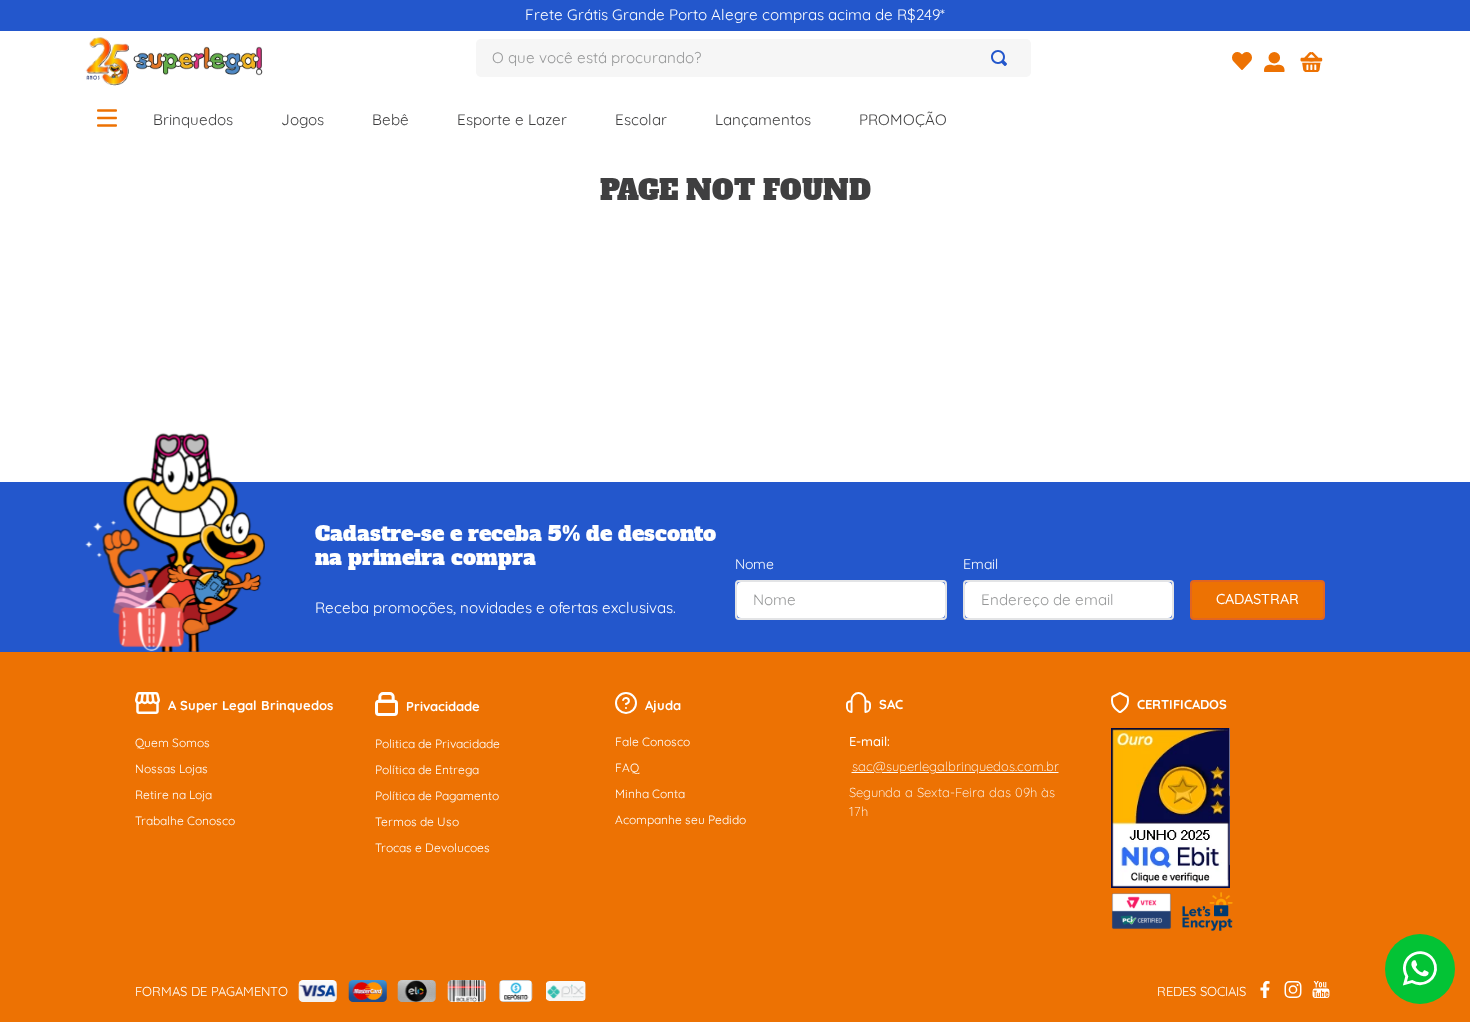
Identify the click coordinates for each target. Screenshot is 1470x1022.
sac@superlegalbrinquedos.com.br (955, 766)
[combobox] (753, 58)
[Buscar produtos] (1003, 58)
